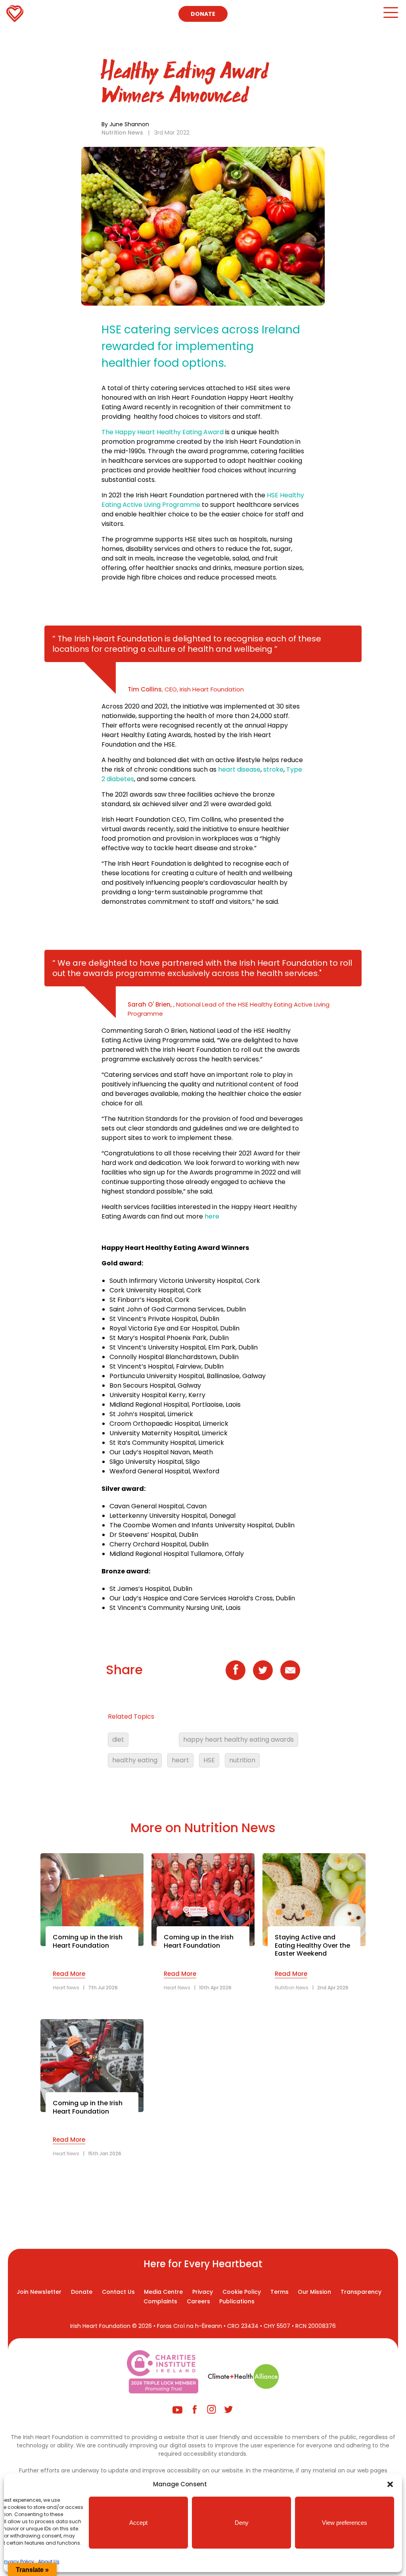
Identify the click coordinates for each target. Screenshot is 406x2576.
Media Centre (163, 2292)
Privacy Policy (18, 2562)
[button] (390, 2484)
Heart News (66, 1988)
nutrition (242, 1760)
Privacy (203, 2292)
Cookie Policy (242, 2292)
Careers (198, 2301)
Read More (69, 1974)
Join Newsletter (39, 2292)
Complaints (160, 2301)
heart (180, 1760)
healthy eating (135, 1760)
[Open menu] (390, 16)
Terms (280, 2292)
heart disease (239, 769)
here (212, 1216)
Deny (242, 2523)
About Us (49, 2562)
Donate (203, 14)
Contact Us (118, 2292)
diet (118, 1739)
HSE (209, 1760)
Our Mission (314, 2292)
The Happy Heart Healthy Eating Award (163, 432)
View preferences (345, 2523)
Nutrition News (122, 133)
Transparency (361, 2292)
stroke (273, 769)
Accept (138, 2523)
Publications (237, 2301)
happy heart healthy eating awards (238, 1739)
